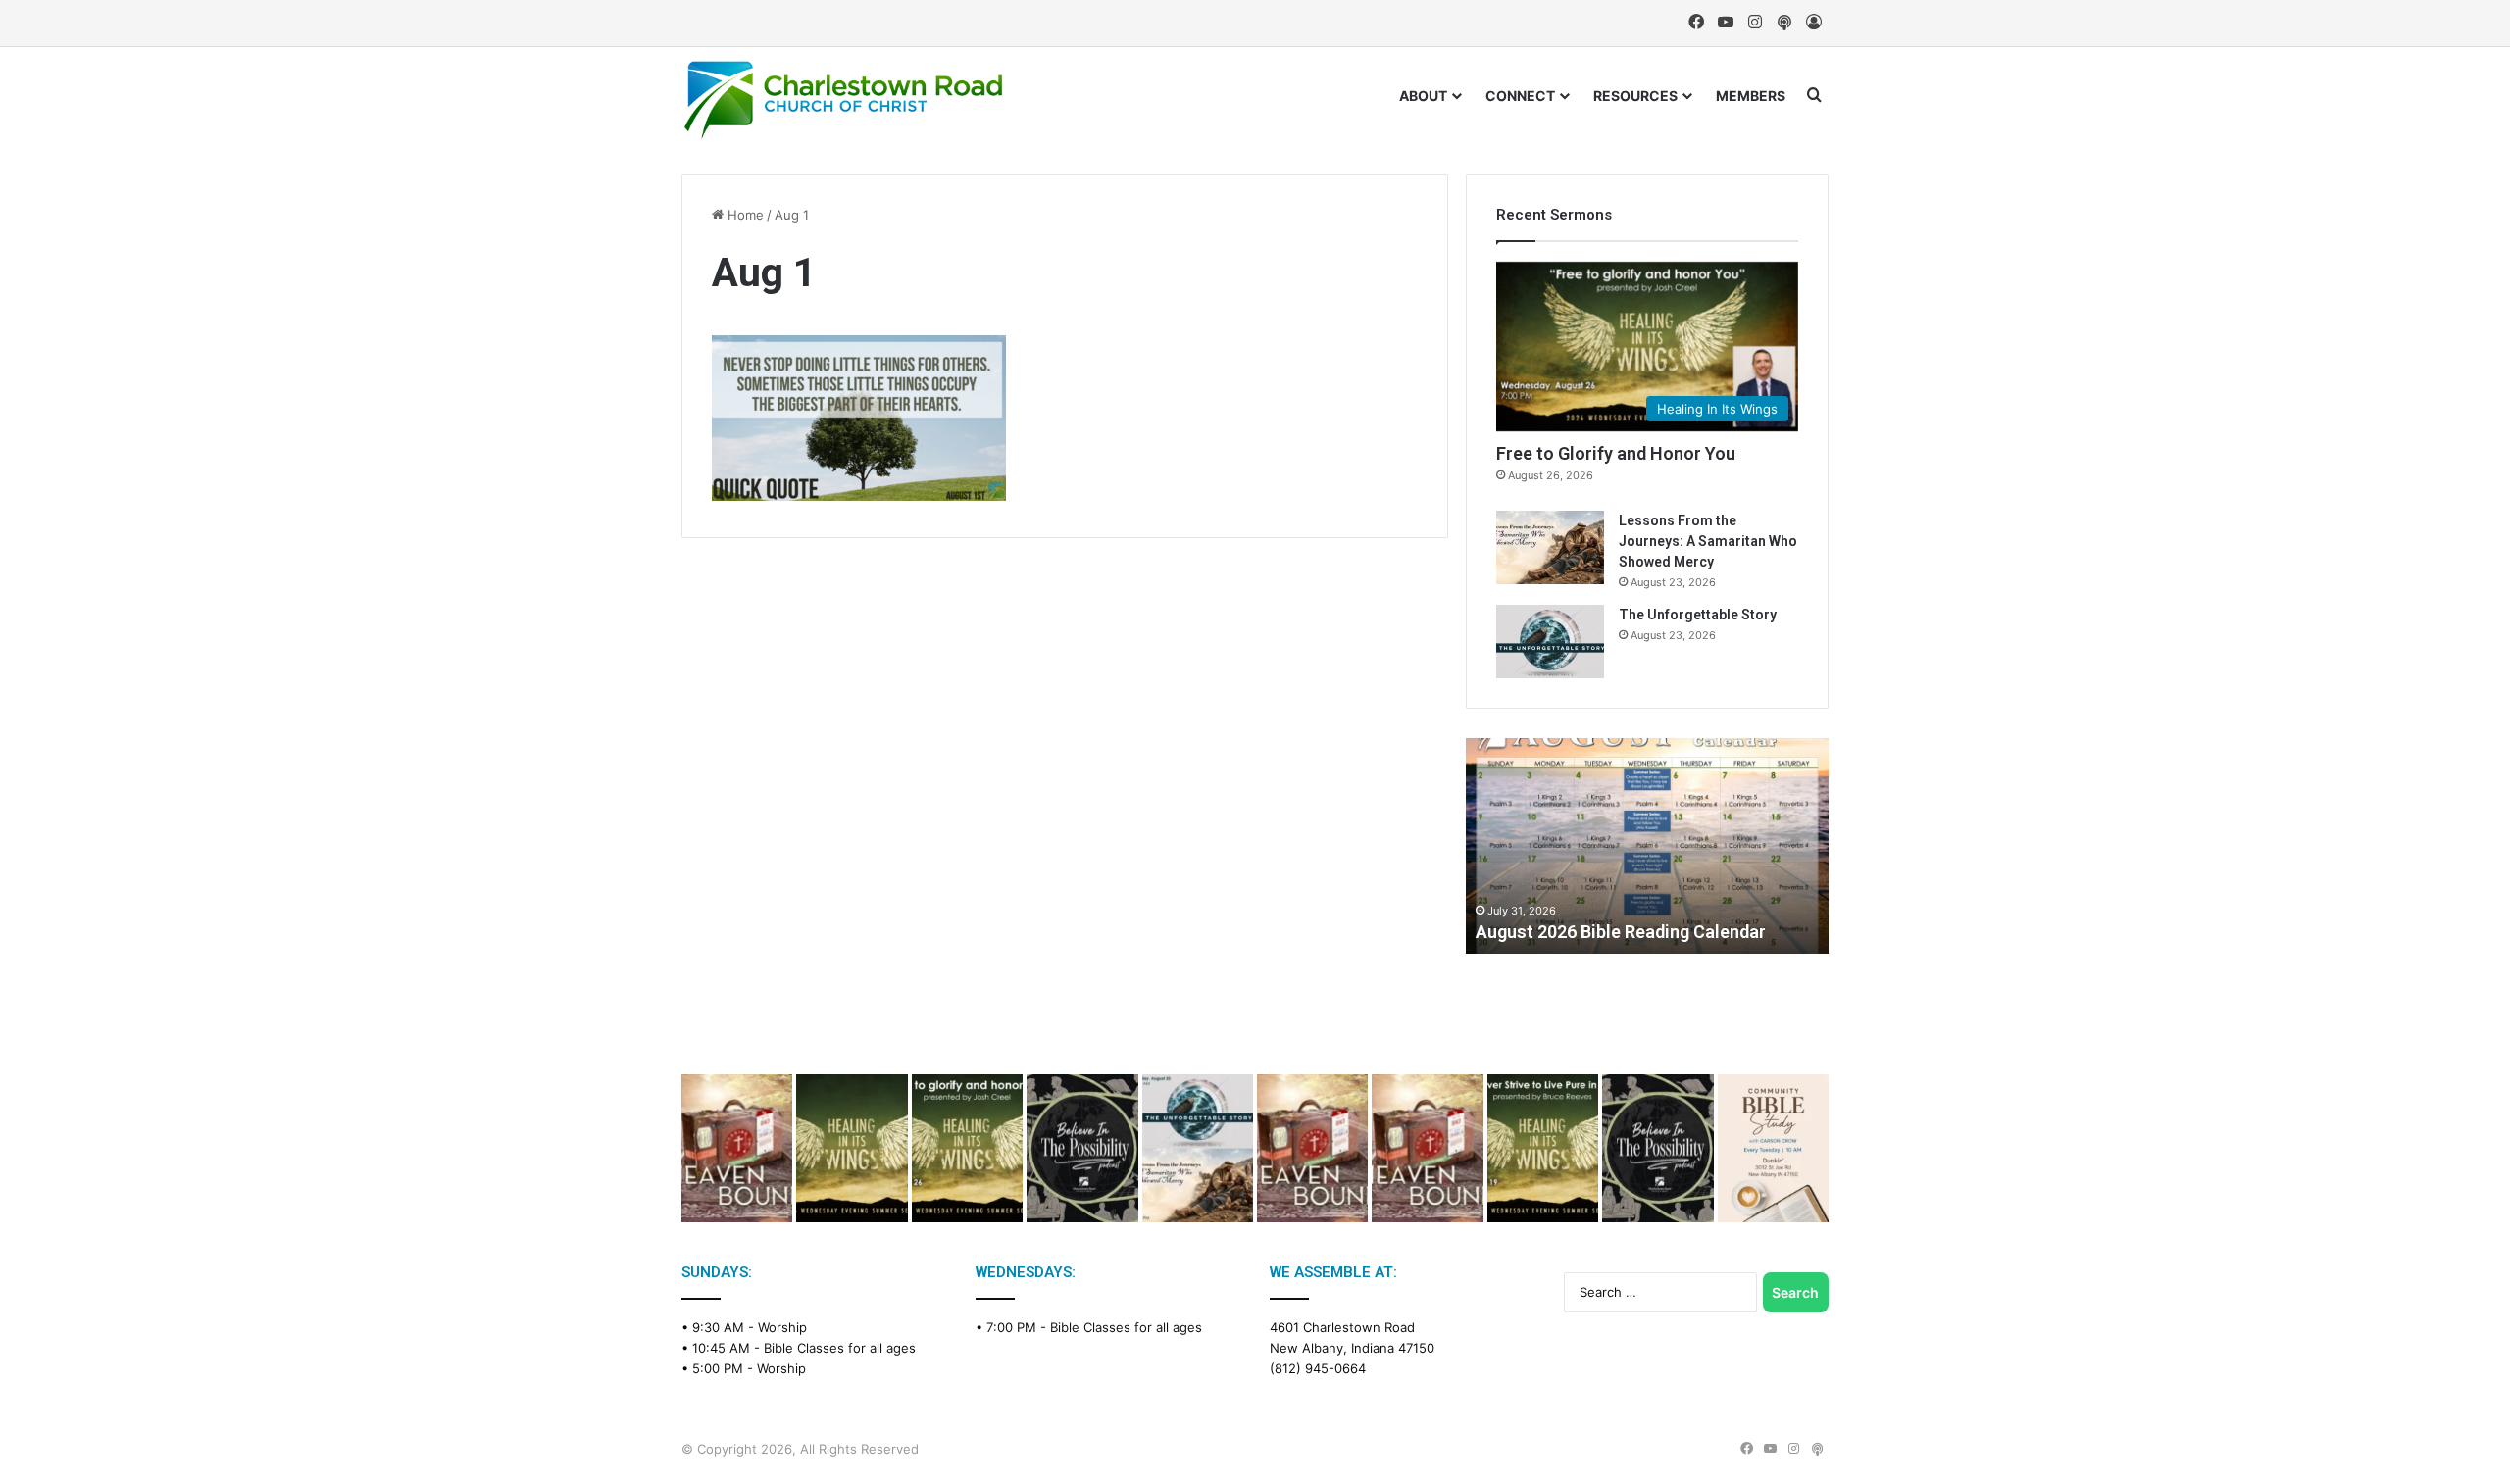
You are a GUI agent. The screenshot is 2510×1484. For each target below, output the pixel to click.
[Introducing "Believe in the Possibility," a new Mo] (1657, 1148)
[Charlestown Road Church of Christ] (843, 100)
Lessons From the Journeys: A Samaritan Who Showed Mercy (1708, 541)
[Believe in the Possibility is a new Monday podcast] (1082, 1148)
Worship (782, 1327)
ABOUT (1423, 96)
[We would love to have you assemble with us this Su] (1198, 1148)
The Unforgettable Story (1698, 615)
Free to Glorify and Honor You (1616, 453)
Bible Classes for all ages (840, 1348)
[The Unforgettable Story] (1550, 642)
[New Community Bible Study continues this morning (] (1773, 1148)
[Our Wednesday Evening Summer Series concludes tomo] (967, 1148)
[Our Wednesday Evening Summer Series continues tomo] (1543, 1148)
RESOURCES (1635, 96)
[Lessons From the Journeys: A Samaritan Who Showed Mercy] (1550, 547)
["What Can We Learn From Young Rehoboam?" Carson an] (1312, 1148)
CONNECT (1520, 96)
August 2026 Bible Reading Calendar (1621, 932)
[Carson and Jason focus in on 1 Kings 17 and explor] (737, 1148)
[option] (1647, 846)
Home (744, 215)
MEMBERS (1751, 96)
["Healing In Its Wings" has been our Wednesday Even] (852, 1148)
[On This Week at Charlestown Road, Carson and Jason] (1427, 1148)
